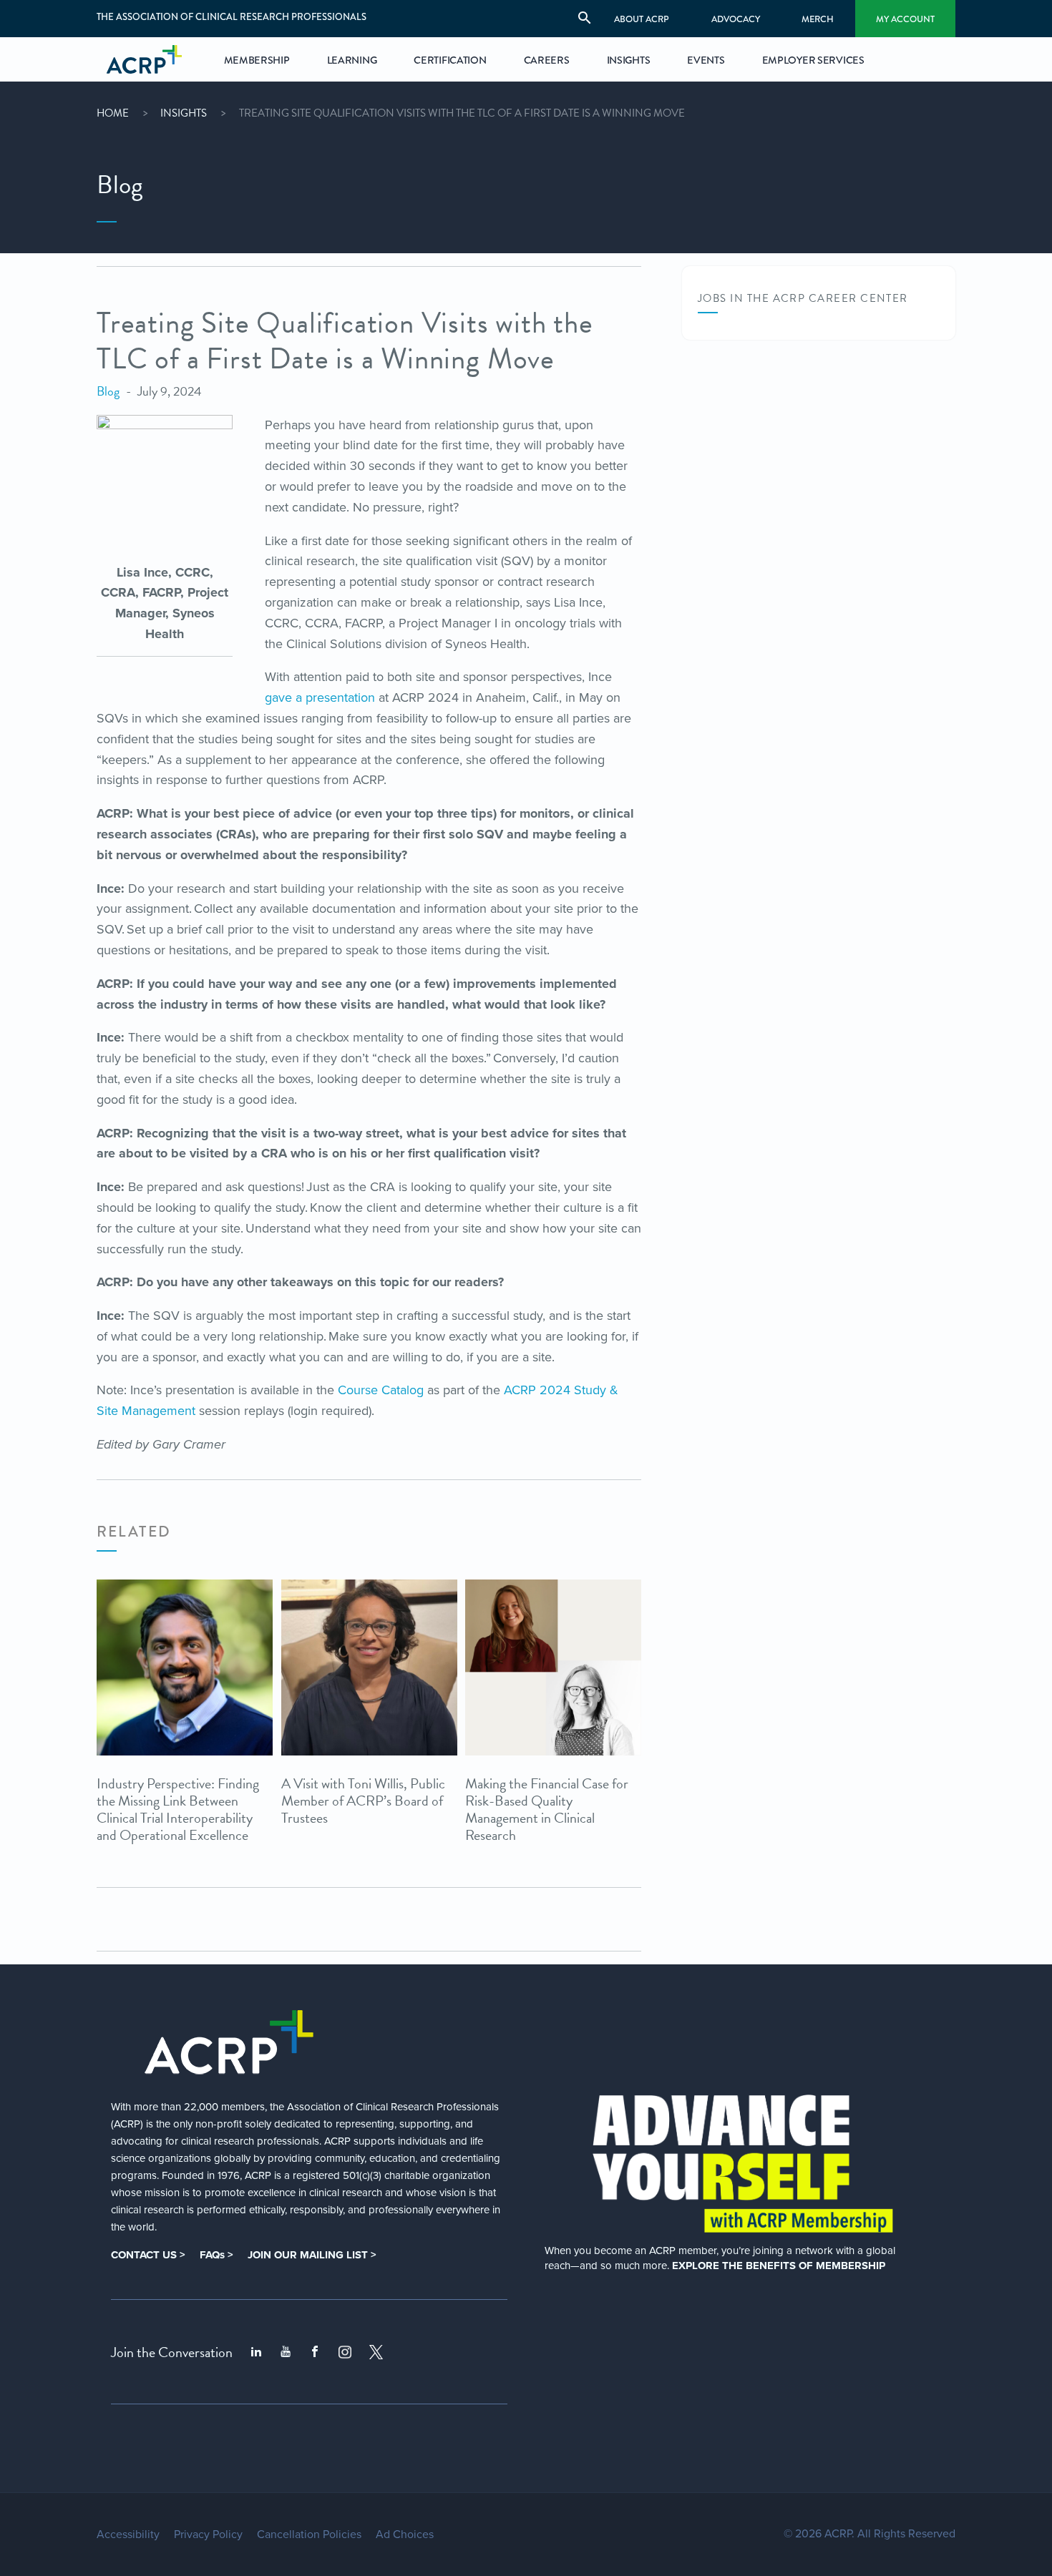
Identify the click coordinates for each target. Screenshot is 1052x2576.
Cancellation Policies (309, 2535)
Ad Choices (405, 2535)
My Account (905, 19)
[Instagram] (345, 2352)
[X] (376, 2352)
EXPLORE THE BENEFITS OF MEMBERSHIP (779, 2266)
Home (113, 113)
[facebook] (315, 2352)
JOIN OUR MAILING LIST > (312, 2255)
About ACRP (642, 19)
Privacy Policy (208, 2535)
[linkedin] (256, 2352)
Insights (184, 113)
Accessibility (128, 2535)
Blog (108, 391)
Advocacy (736, 19)
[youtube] (286, 2352)
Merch (818, 19)
